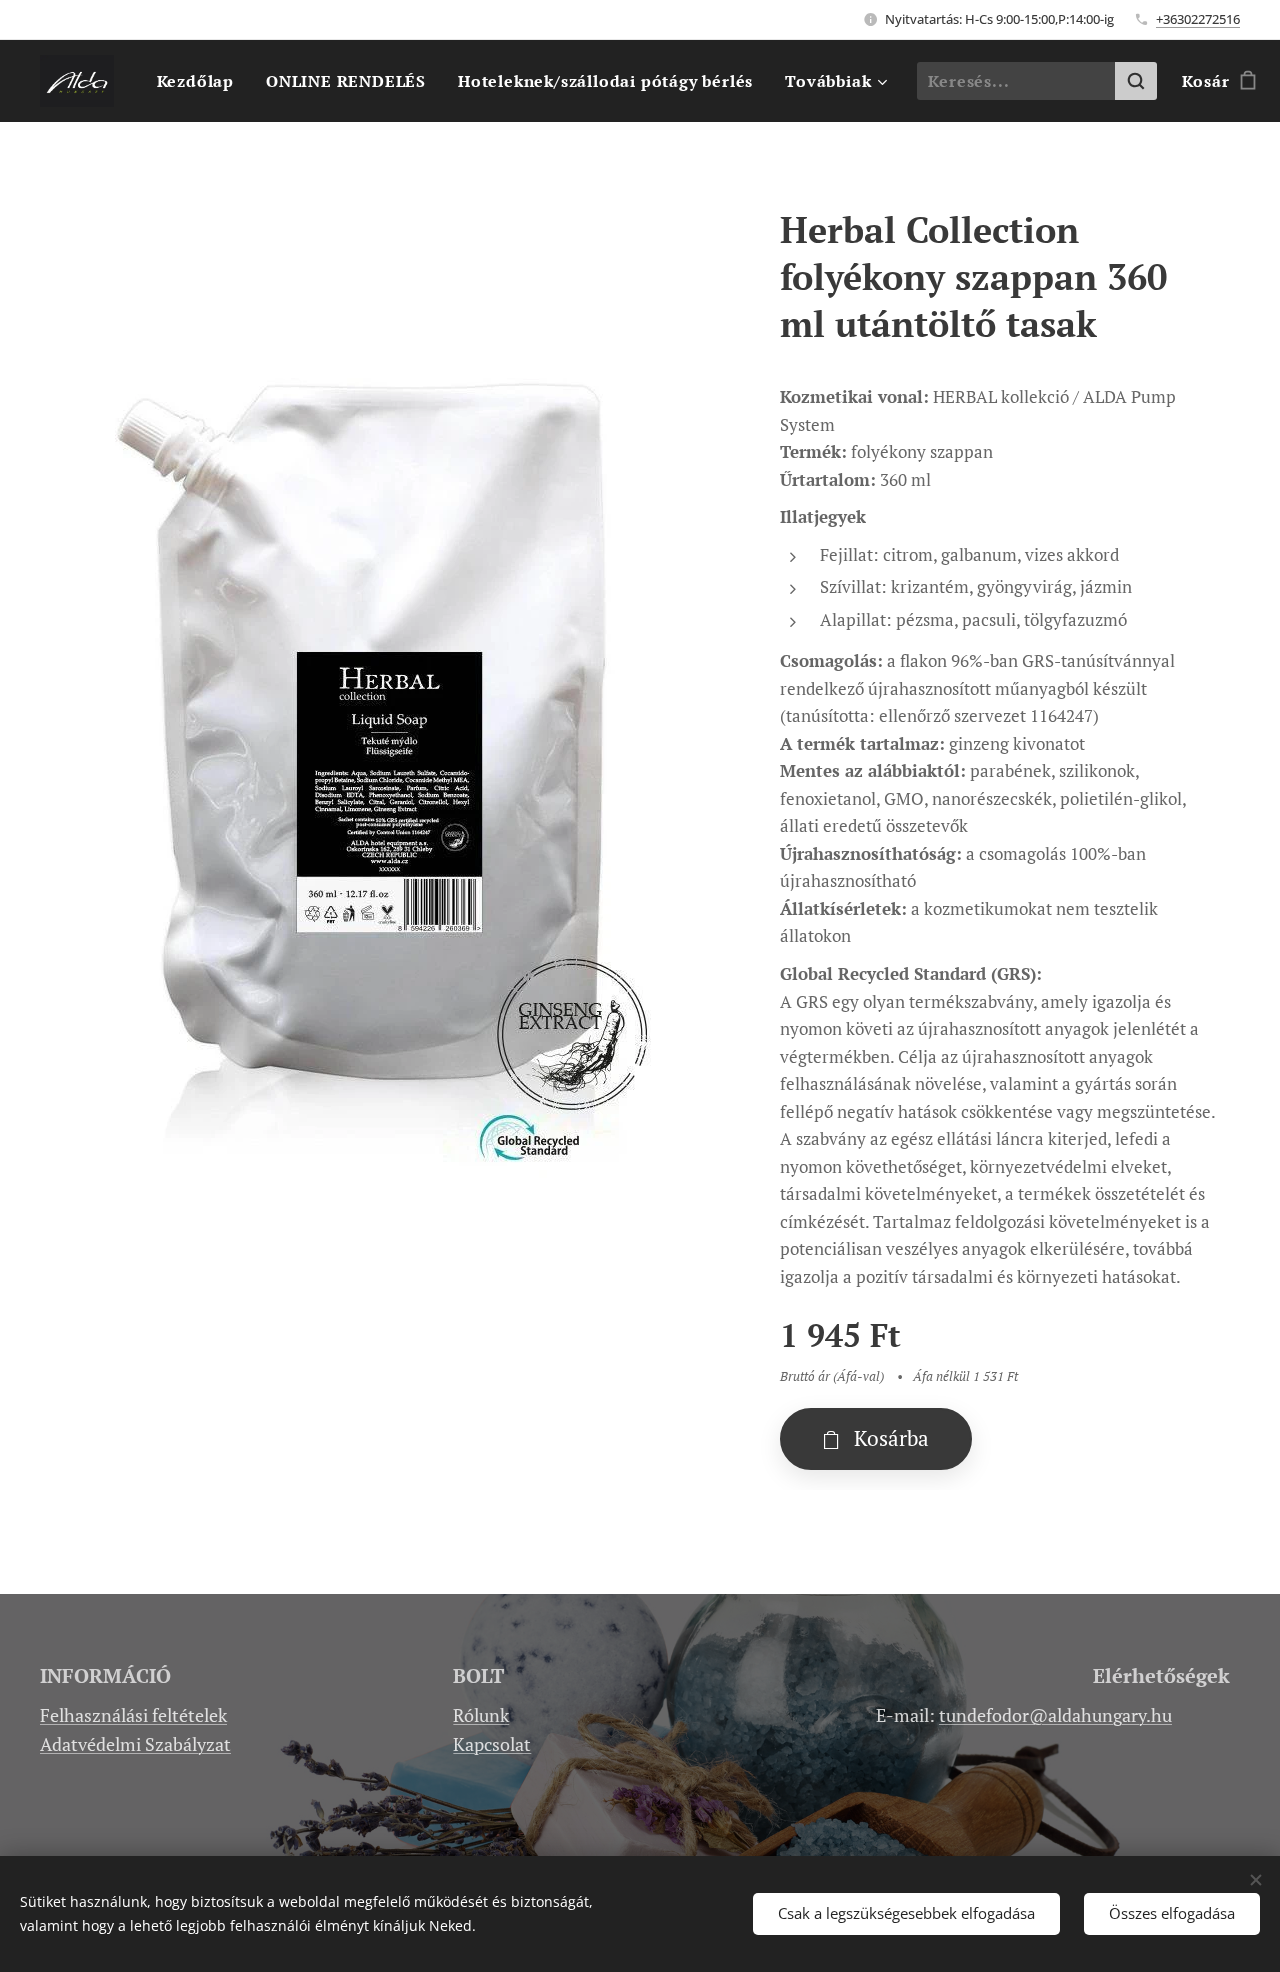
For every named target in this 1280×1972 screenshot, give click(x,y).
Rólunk (481, 1715)
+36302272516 (1198, 19)
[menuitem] (201, 81)
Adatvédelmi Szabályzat (135, 1744)
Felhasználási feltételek (133, 1715)
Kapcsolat (492, 1744)
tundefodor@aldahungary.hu (1055, 1715)
